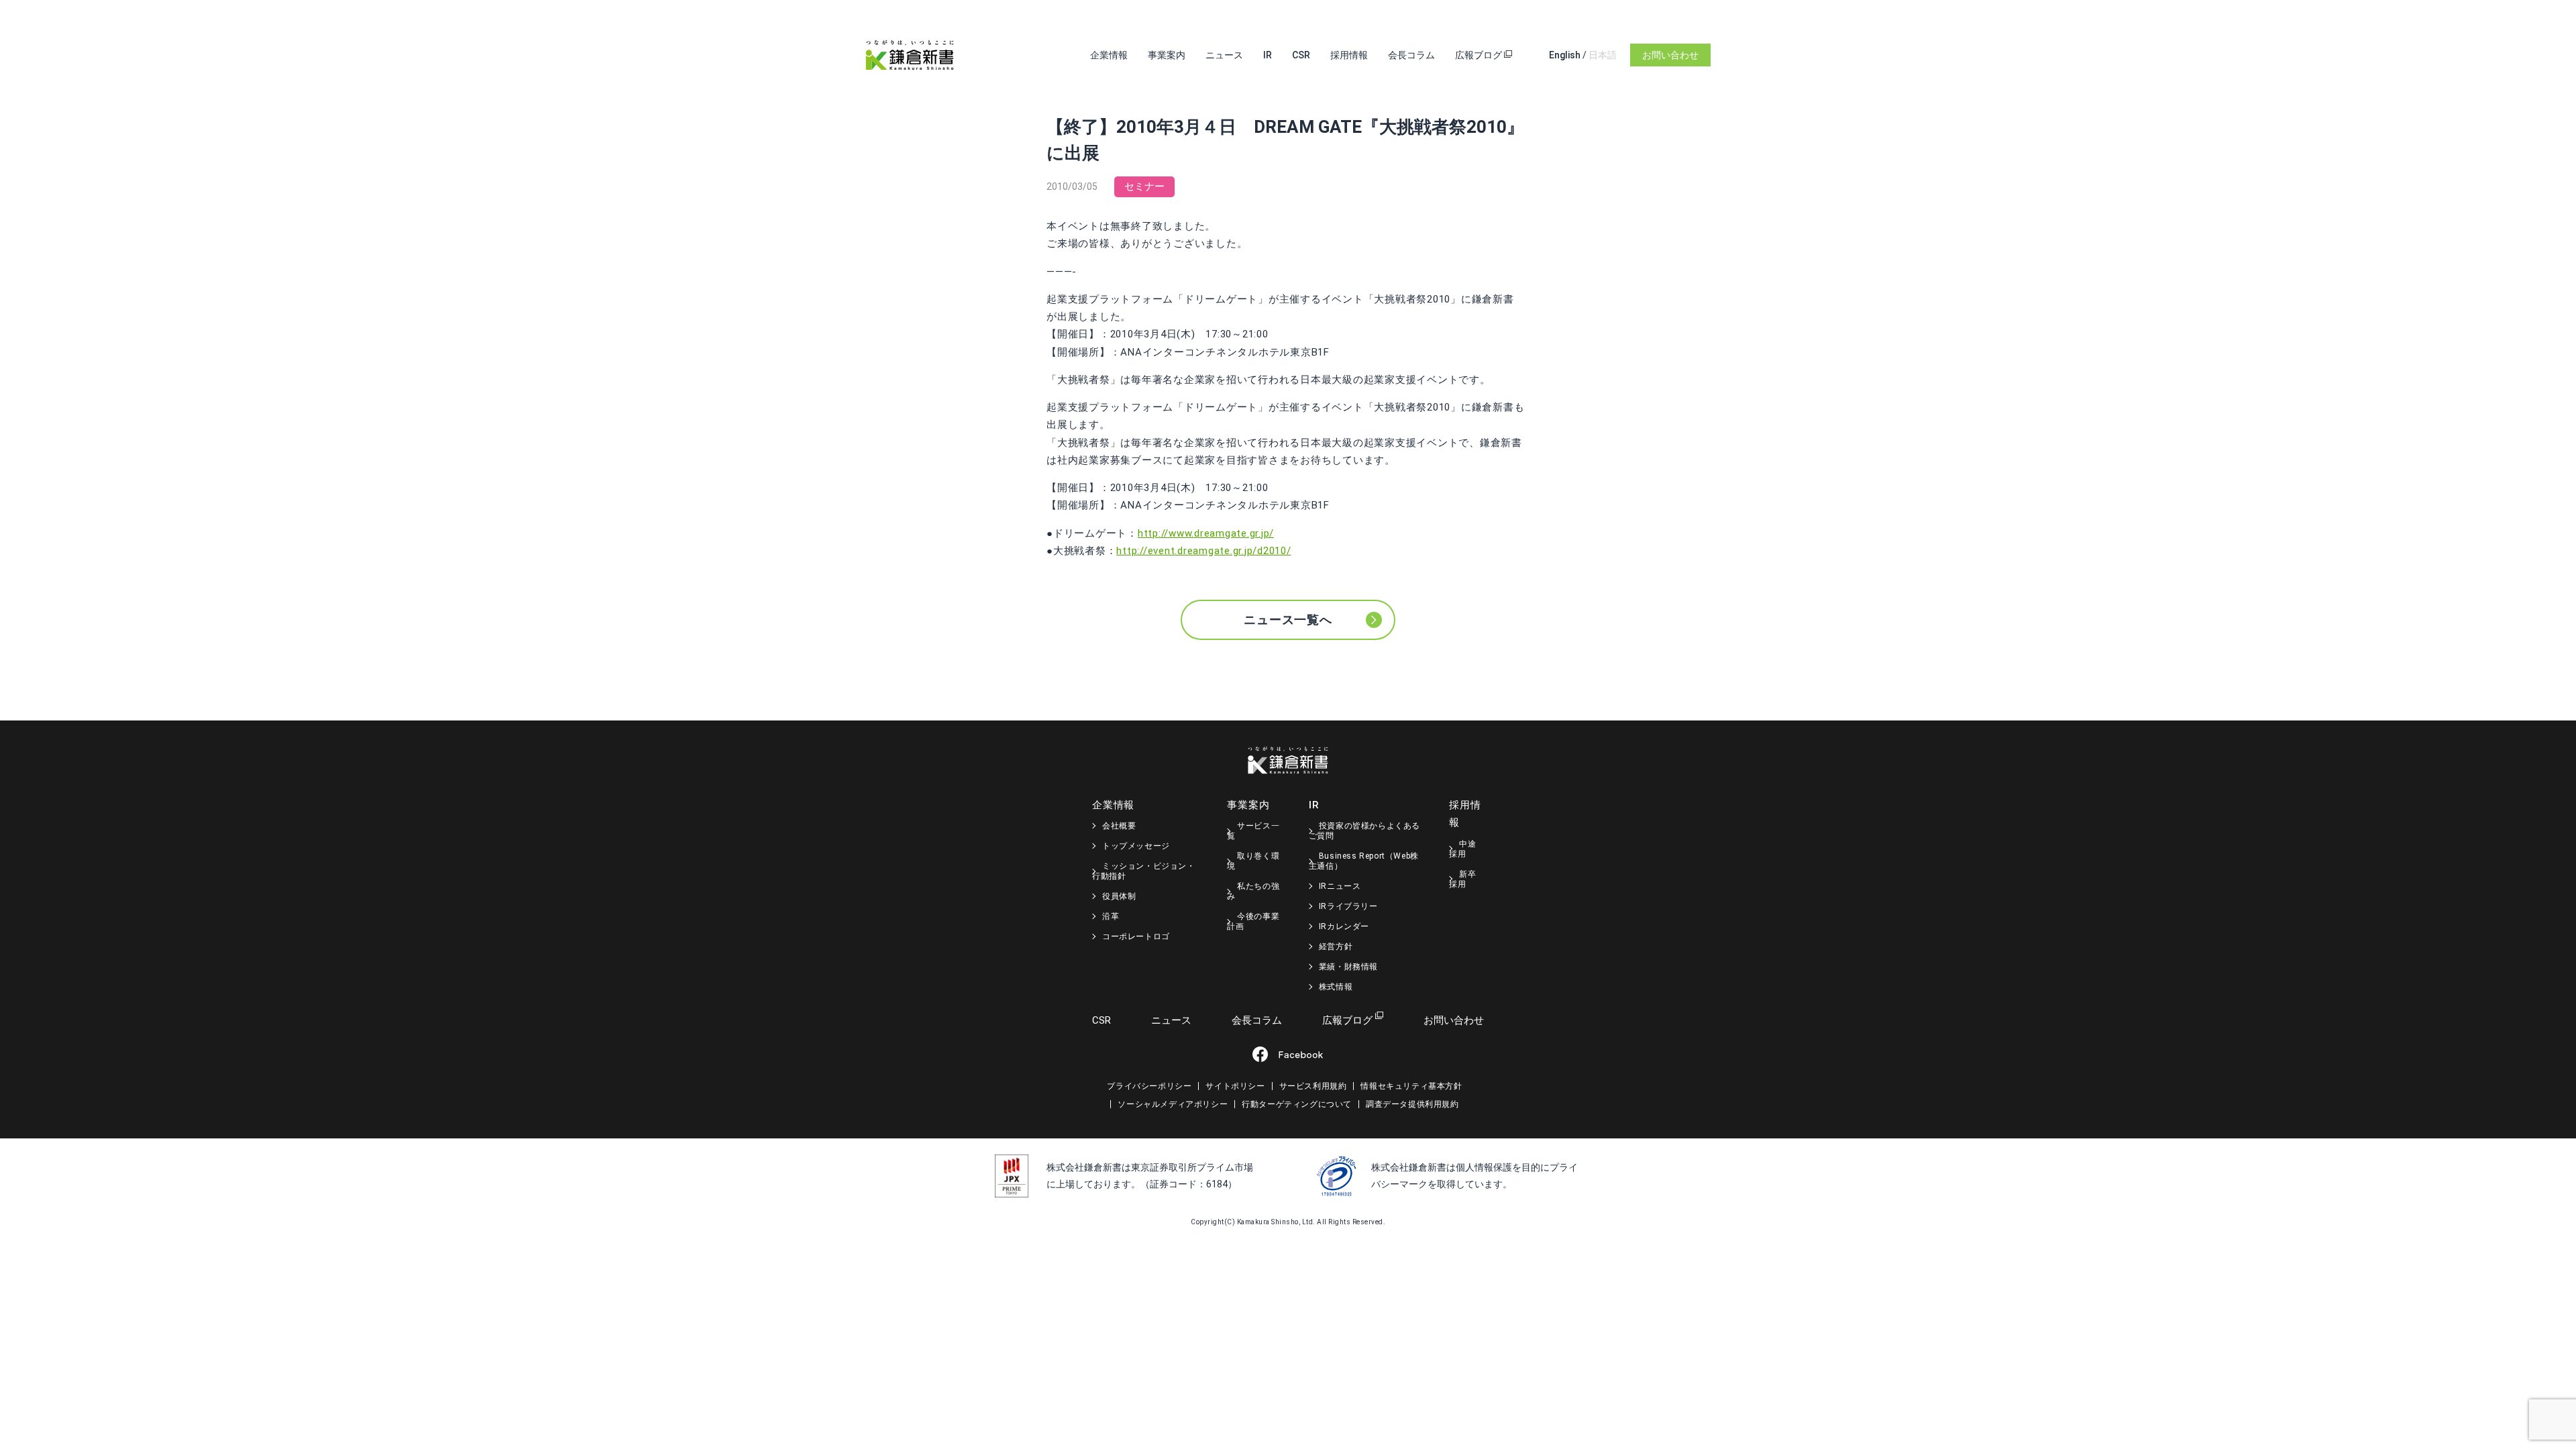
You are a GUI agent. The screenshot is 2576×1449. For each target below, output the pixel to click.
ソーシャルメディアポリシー (1173, 1104)
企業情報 (1109, 55)
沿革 (1111, 916)
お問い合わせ (1670, 55)
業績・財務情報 (1348, 967)
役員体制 (1119, 896)
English (1565, 55)
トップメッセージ (1136, 846)
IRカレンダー (1344, 926)
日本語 (1603, 55)
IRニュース (1340, 886)
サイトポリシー (1235, 1086)
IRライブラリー (1348, 906)
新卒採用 (1462, 879)
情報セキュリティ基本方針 (1411, 1086)
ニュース (1224, 55)
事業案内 (1167, 55)
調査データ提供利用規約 (1412, 1104)
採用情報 (1349, 55)
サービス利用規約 (1313, 1086)
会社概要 (1119, 826)
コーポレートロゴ (1136, 936)
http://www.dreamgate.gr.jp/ (1206, 533)
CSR (1301, 55)
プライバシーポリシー (1149, 1086)
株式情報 (1336, 987)
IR (1268, 55)
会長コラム (1411, 55)
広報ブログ (1480, 55)
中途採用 (1462, 849)
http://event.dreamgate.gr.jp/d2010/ (1203, 551)
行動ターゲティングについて (1297, 1104)
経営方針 (1336, 947)
